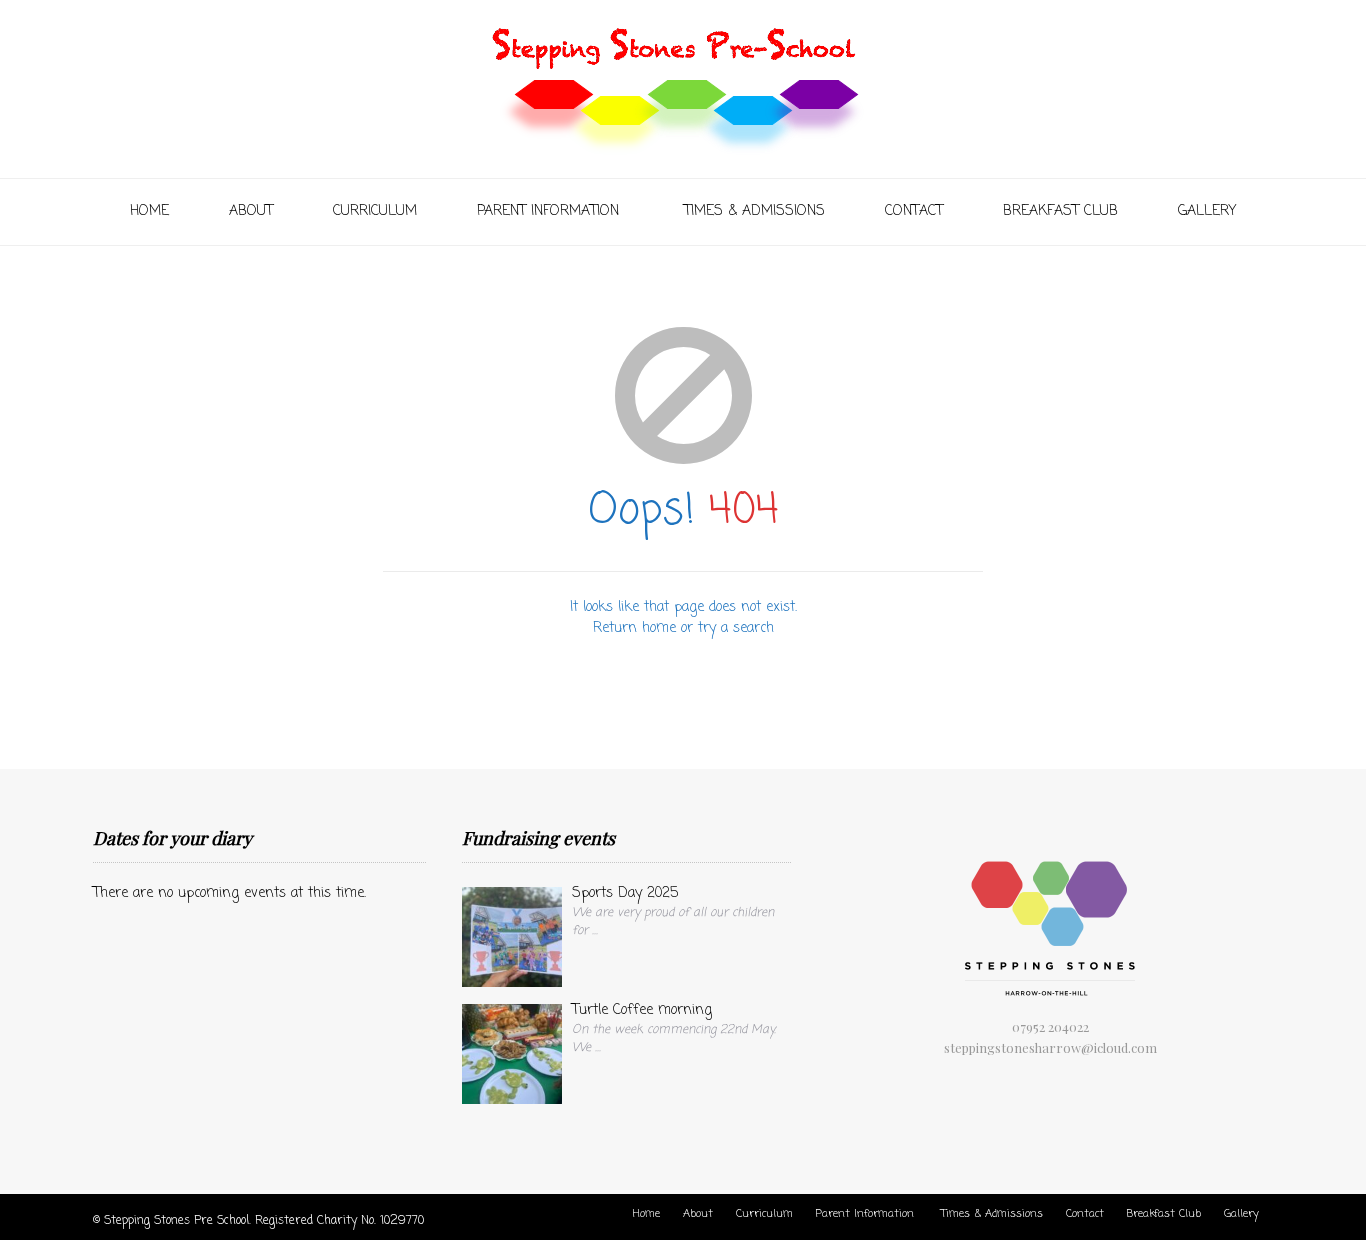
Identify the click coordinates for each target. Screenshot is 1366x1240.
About (251, 211)
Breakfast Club (1060, 211)
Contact (914, 211)
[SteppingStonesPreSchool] (683, 85)
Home (149, 211)
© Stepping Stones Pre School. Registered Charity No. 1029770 (258, 1221)
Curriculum (375, 211)
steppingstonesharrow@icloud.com (1050, 1047)
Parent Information (550, 211)
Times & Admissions (754, 211)
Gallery (1207, 211)
